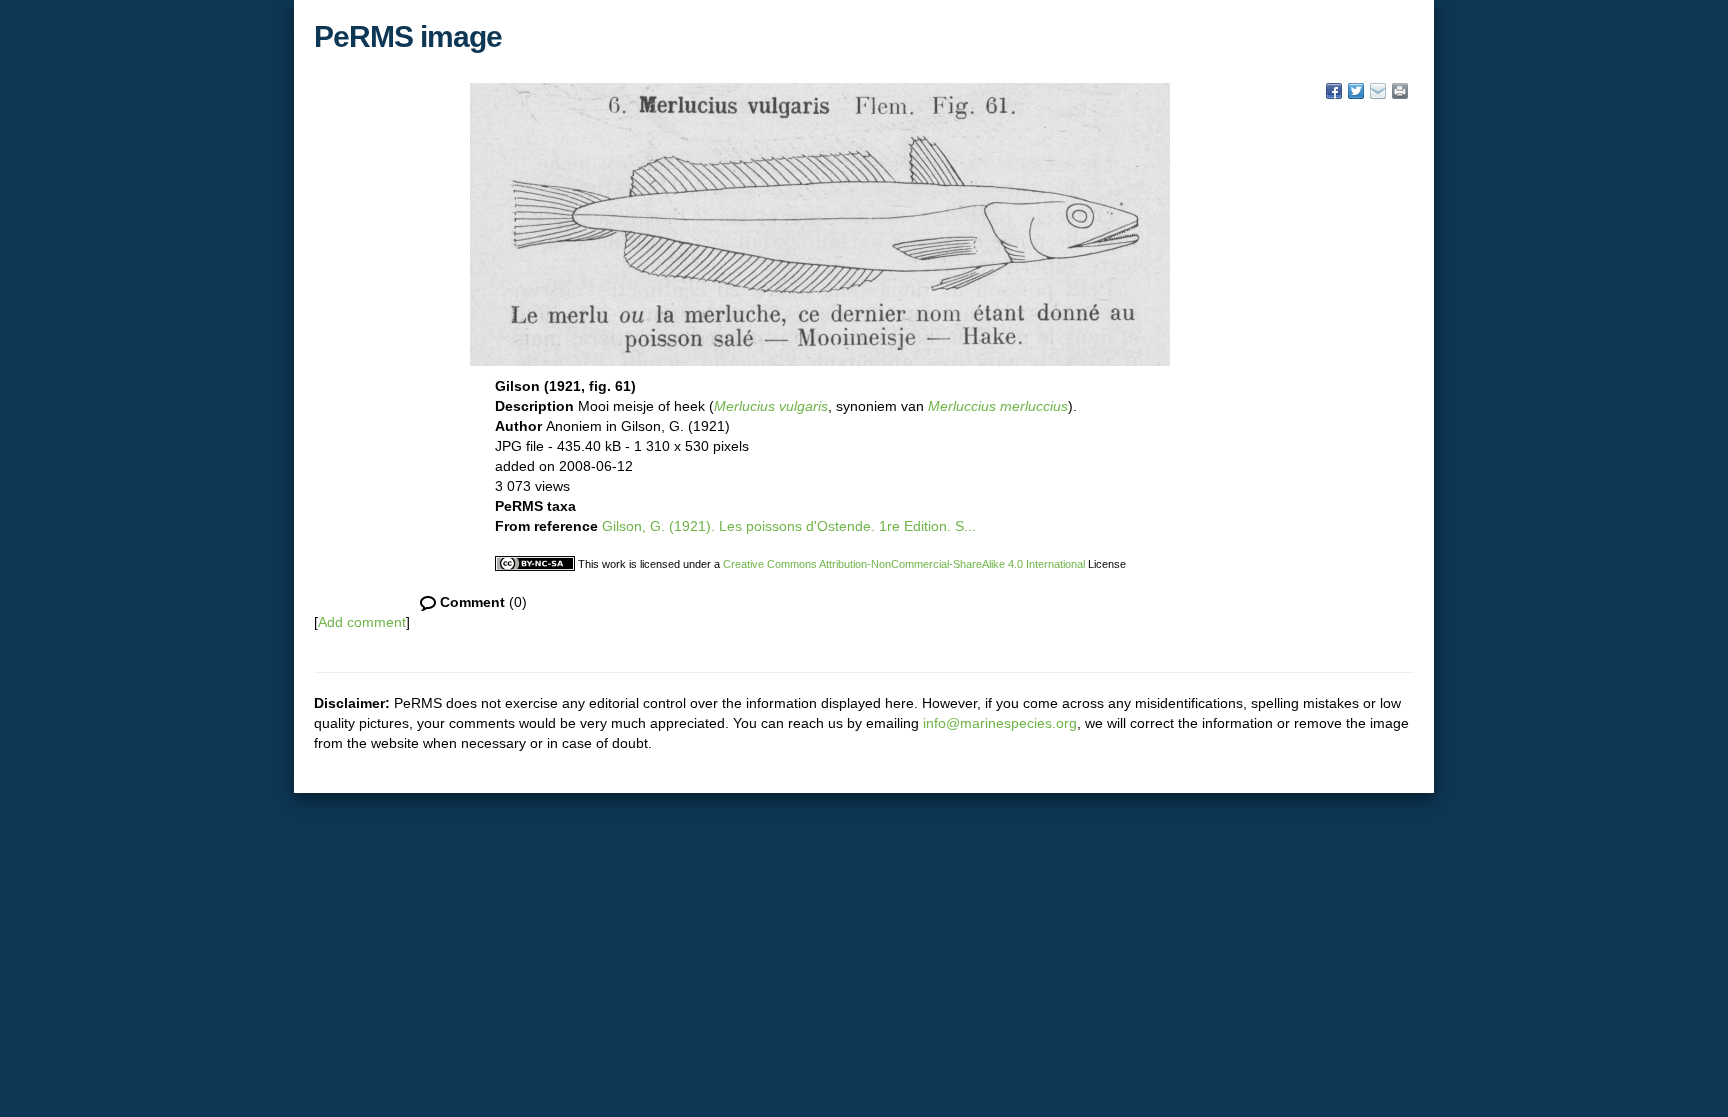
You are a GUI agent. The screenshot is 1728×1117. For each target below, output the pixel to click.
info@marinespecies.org (1000, 723)
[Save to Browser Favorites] (1378, 91)
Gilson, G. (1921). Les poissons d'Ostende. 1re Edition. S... (789, 526)
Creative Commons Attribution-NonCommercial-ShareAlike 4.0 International (904, 564)
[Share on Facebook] (1334, 91)
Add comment (362, 622)
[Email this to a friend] (1400, 91)
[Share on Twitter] (1356, 91)
